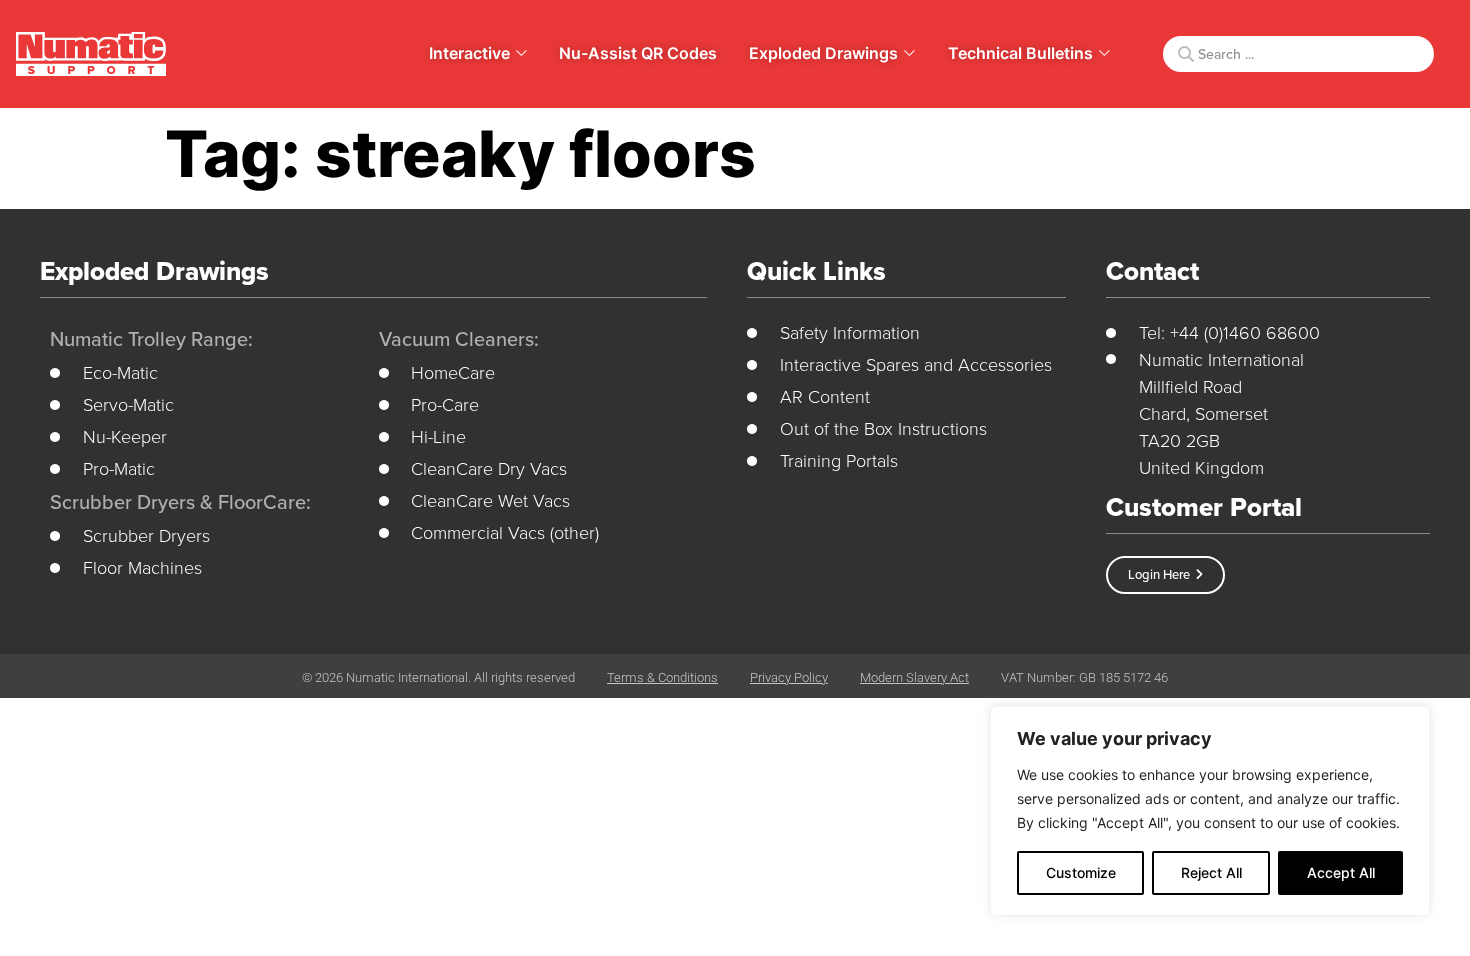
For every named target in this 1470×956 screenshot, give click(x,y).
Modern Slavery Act (914, 677)
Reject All (1211, 872)
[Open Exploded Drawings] (909, 53)
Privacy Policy (789, 677)
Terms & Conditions (662, 677)
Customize (1081, 872)
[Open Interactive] (521, 53)
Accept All (1341, 872)
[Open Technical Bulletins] (1104, 53)
